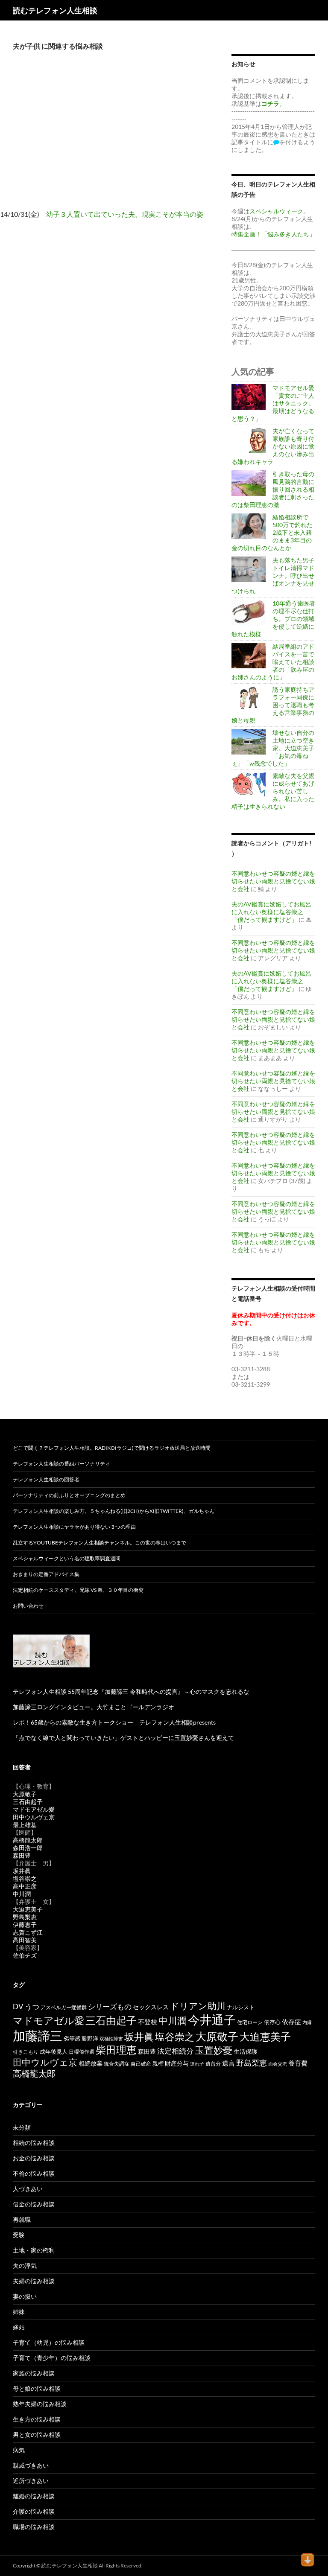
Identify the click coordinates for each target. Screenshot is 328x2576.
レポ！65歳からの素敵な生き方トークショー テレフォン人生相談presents (114, 1722)
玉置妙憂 (214, 2050)
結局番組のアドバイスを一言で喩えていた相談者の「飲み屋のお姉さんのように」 (273, 662)
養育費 (298, 2063)
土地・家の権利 (34, 2250)
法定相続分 (175, 2051)
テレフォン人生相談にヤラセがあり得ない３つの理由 (74, 1527)
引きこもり (26, 2052)
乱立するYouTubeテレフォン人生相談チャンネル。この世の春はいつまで (100, 1543)
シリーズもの (110, 2006)
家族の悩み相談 (34, 2373)
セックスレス (151, 2007)
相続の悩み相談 (34, 2143)
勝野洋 (90, 2038)
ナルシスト (241, 2007)
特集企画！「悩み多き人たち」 (273, 234)
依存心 (272, 2022)
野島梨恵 (25, 1917)
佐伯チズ (25, 1955)
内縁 (307, 2022)
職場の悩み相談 (34, 2527)
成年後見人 (54, 2051)
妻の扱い (25, 2296)
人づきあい (28, 2189)
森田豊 (22, 1855)
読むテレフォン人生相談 (55, 10)
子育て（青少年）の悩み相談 (52, 2358)
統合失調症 (117, 2064)
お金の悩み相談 (34, 2158)
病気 (19, 2450)
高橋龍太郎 (28, 1840)
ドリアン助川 (198, 2006)
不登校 (148, 2022)
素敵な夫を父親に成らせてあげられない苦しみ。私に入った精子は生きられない (273, 791)
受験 (19, 2235)
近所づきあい (31, 2481)
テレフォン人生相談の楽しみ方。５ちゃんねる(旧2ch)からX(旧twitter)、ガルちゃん (114, 1511)
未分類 (22, 2127)
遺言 (228, 2063)
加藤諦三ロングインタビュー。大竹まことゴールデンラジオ (94, 1707)
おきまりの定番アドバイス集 (46, 1574)
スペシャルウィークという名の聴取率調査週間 (67, 1558)
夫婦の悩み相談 (34, 2281)
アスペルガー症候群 (64, 2007)
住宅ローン (250, 2022)
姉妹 (19, 2312)
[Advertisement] (109, 137)
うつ (32, 2006)
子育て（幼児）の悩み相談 (49, 2342)
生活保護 (246, 2051)
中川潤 (22, 1894)
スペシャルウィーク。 (279, 211)
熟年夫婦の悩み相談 (40, 2404)
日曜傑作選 (82, 2052)
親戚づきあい (31, 2465)
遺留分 (213, 2064)
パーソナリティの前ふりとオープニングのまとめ (69, 1495)
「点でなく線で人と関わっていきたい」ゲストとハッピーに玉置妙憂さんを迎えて (123, 1738)
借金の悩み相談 (34, 2204)
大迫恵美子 (28, 1909)
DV (18, 2007)
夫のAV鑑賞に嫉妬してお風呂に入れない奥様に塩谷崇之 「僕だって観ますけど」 (271, 912)
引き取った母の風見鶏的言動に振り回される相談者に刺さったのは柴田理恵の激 (273, 489)
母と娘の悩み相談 (37, 2388)
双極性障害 (111, 2038)
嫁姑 (19, 2327)
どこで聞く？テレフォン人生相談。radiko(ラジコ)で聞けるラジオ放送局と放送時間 (112, 1448)
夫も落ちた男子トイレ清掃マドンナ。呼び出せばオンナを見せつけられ (273, 576)
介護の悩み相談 (34, 2511)
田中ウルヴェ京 (34, 1817)
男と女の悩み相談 (37, 2435)
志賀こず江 (28, 1932)
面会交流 (278, 2064)
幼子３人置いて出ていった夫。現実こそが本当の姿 (125, 214)
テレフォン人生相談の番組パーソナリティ (61, 1464)
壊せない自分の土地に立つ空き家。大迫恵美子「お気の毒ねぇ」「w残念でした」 (273, 748)
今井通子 (212, 2019)
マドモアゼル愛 (34, 1809)
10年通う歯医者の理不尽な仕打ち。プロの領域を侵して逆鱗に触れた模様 (273, 619)
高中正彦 (25, 1886)
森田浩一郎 (28, 1848)
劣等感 (72, 2038)
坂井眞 (22, 1871)
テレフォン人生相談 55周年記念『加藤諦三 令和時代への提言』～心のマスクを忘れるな (131, 1692)
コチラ (270, 103)
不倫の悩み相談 (34, 2173)
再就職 (22, 2219)
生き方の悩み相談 (37, 2419)
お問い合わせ (28, 1606)
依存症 (291, 2022)
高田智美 (25, 1940)
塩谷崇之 (25, 1878)
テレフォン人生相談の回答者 (46, 1479)
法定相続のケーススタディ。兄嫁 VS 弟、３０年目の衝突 (78, 1590)
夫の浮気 (25, 2266)
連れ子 (197, 2064)
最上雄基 (25, 1825)
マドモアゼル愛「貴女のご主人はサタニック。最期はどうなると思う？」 (273, 403)
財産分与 (177, 2063)
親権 (158, 2064)
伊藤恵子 (25, 1925)
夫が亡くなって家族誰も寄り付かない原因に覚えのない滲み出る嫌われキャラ (273, 446)
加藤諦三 (38, 2035)
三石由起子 (28, 1802)
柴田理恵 (116, 2050)
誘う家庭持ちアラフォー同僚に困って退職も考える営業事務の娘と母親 (273, 705)
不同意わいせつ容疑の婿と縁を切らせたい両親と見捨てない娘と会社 (273, 881)
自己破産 (141, 2064)
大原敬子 (25, 1794)
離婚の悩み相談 (34, 2496)
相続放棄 (91, 2063)
